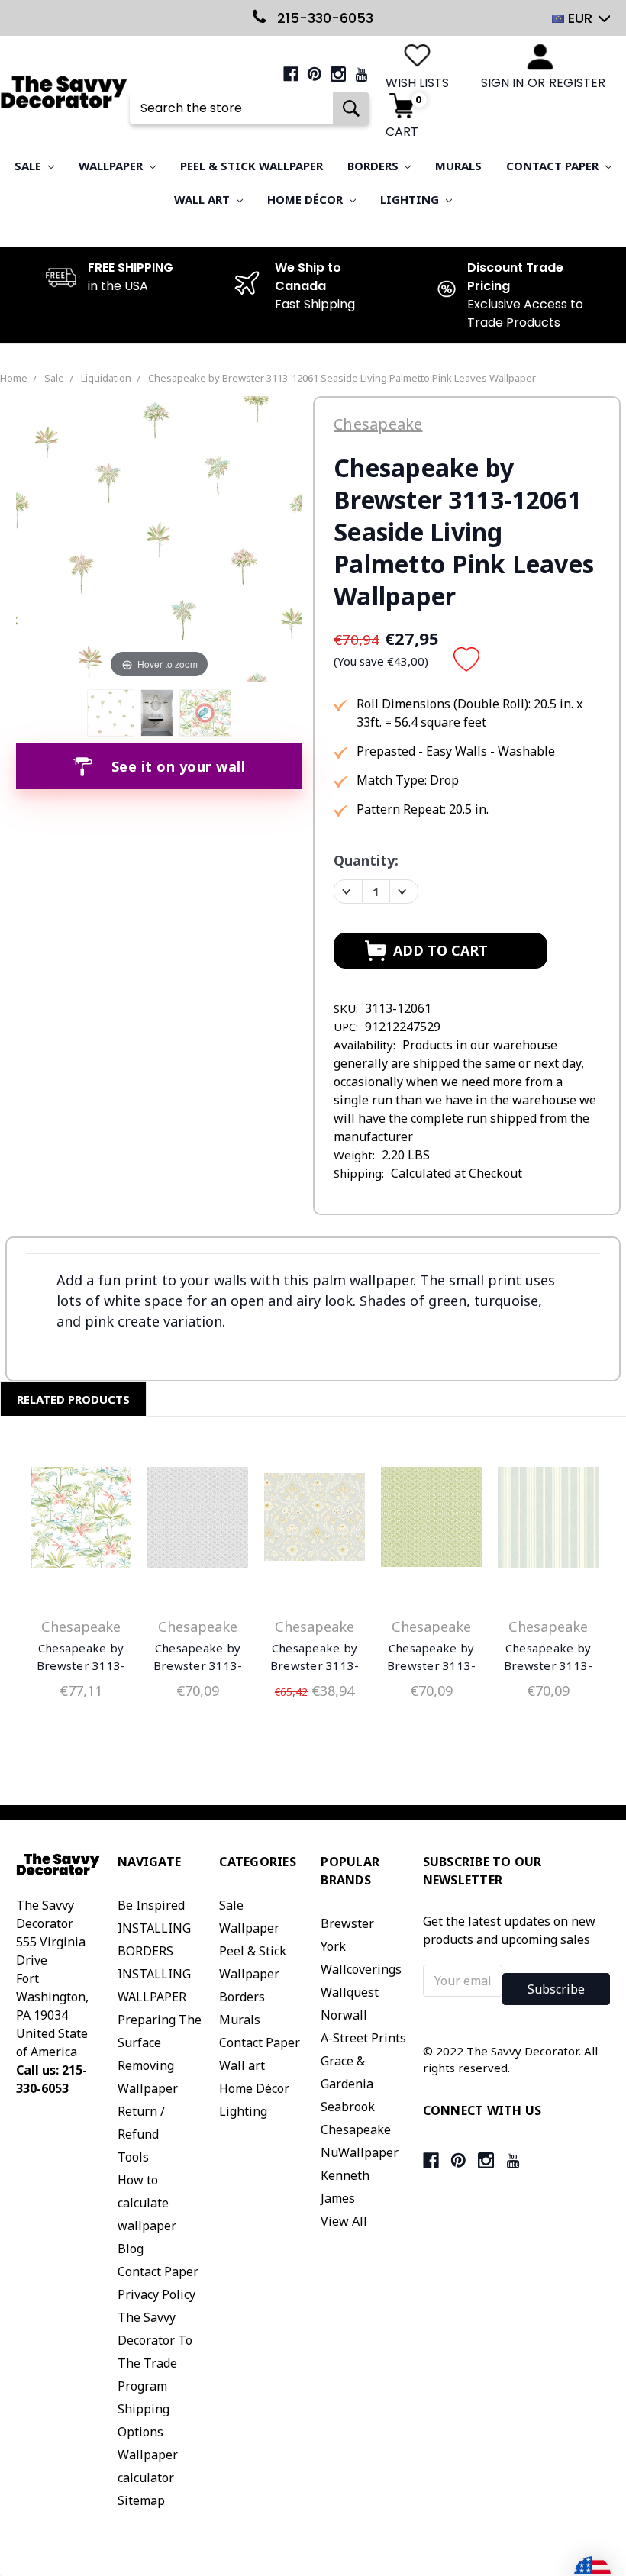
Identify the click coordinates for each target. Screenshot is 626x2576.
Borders (374, 166)
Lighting (411, 199)
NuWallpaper (360, 2152)
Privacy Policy (156, 2294)
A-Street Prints (363, 2038)
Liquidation (106, 378)
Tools (133, 2157)
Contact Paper (554, 166)
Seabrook (348, 2107)
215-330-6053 (323, 18)
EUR (580, 18)
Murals (458, 166)
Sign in (502, 83)
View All (344, 2221)
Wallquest (350, 1992)
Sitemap (141, 2500)
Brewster (347, 1923)
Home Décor (307, 199)
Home (14, 378)
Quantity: (366, 860)
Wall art (203, 199)
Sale (29, 166)
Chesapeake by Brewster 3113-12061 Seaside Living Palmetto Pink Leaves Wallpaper (342, 378)
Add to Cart (81, 1520)
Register (577, 83)
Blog (131, 2249)
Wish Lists (417, 83)
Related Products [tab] (73, 1399)
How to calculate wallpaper (147, 2203)
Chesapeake (356, 2129)
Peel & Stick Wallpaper (252, 166)
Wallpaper (112, 166)
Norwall (344, 2015)
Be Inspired (151, 1905)
